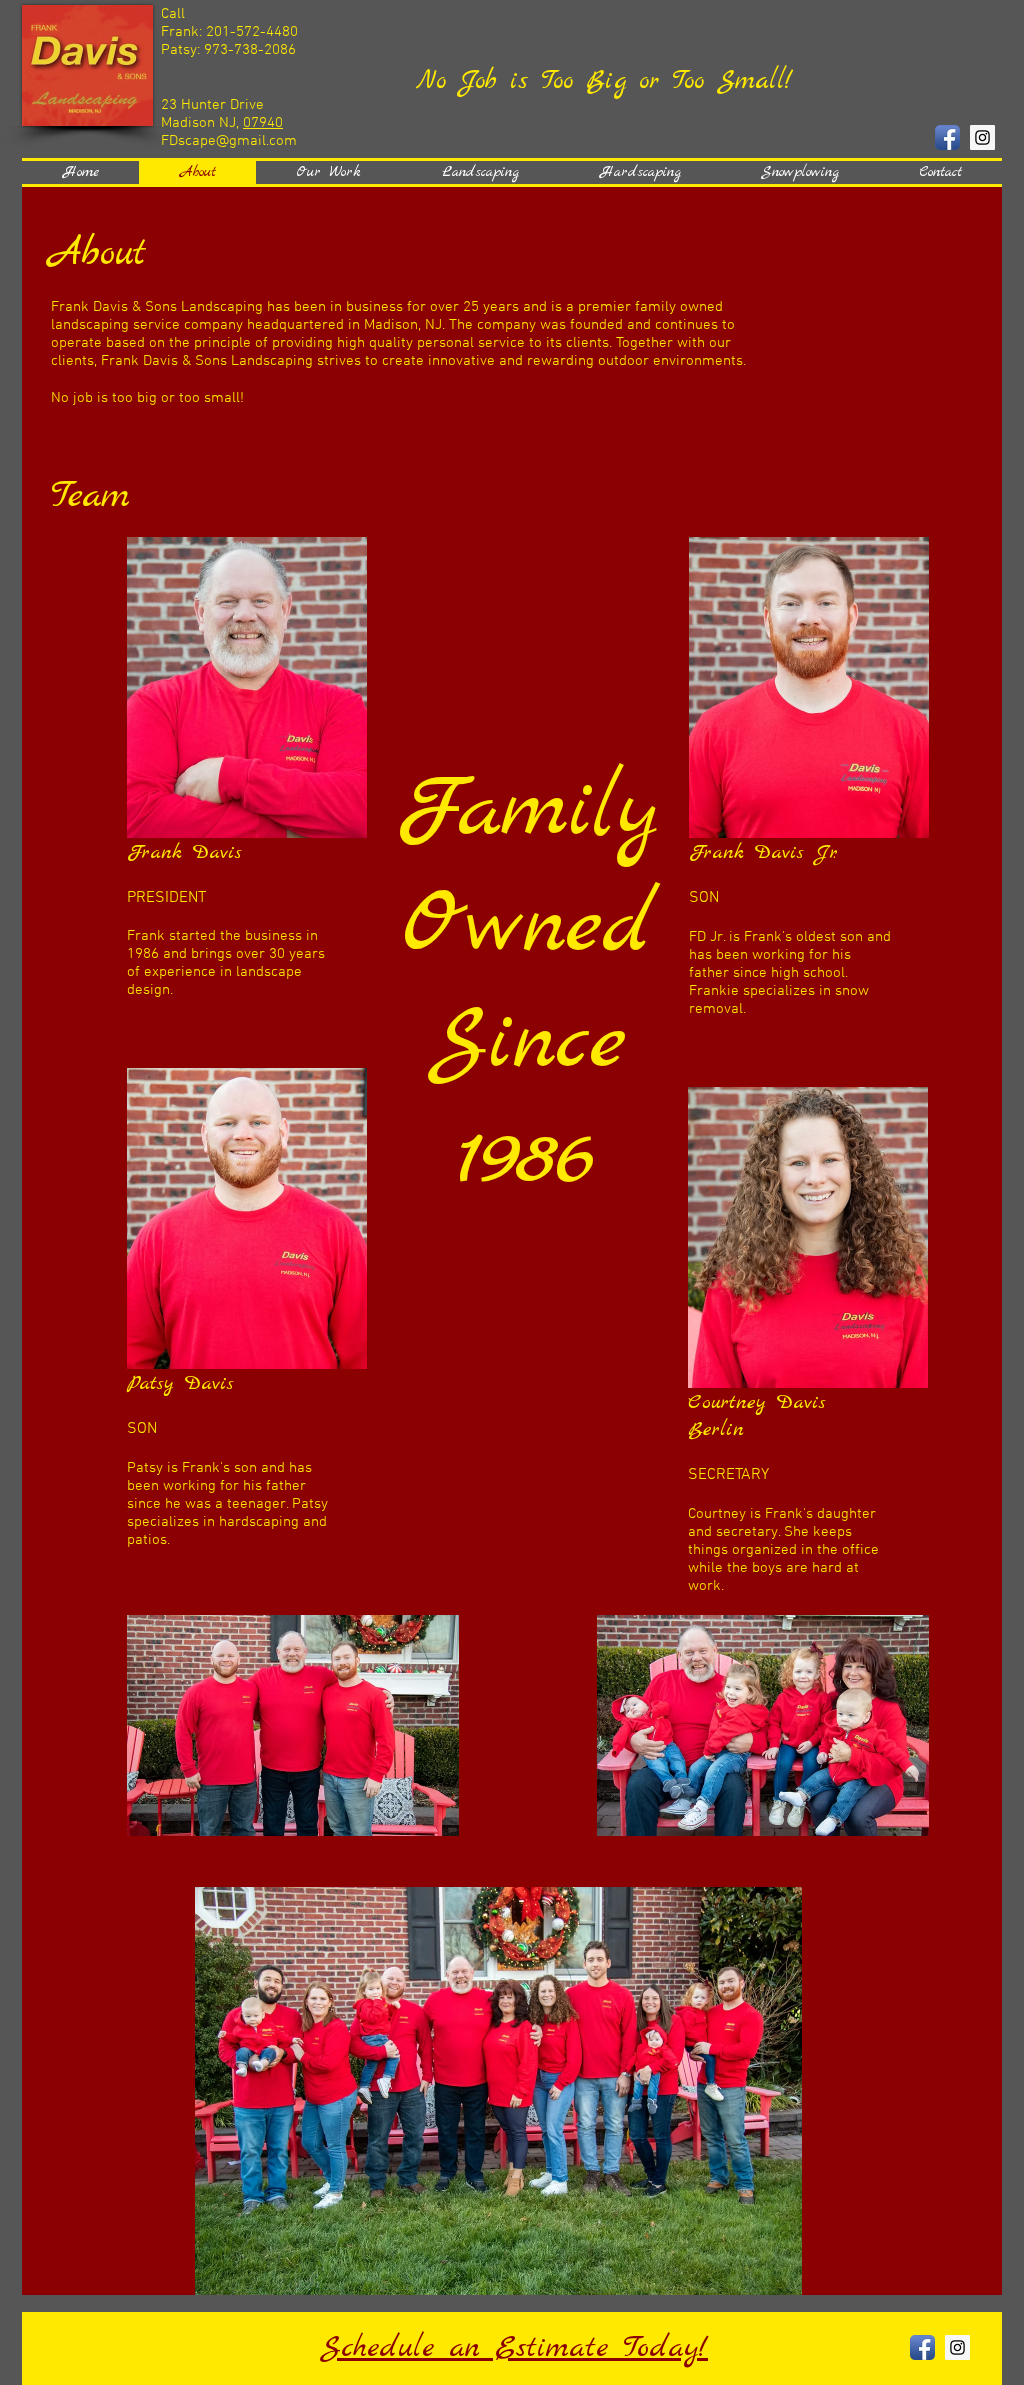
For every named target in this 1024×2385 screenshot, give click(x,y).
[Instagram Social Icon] (982, 137)
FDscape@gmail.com (229, 141)
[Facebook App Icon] (947, 137)
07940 (263, 123)
